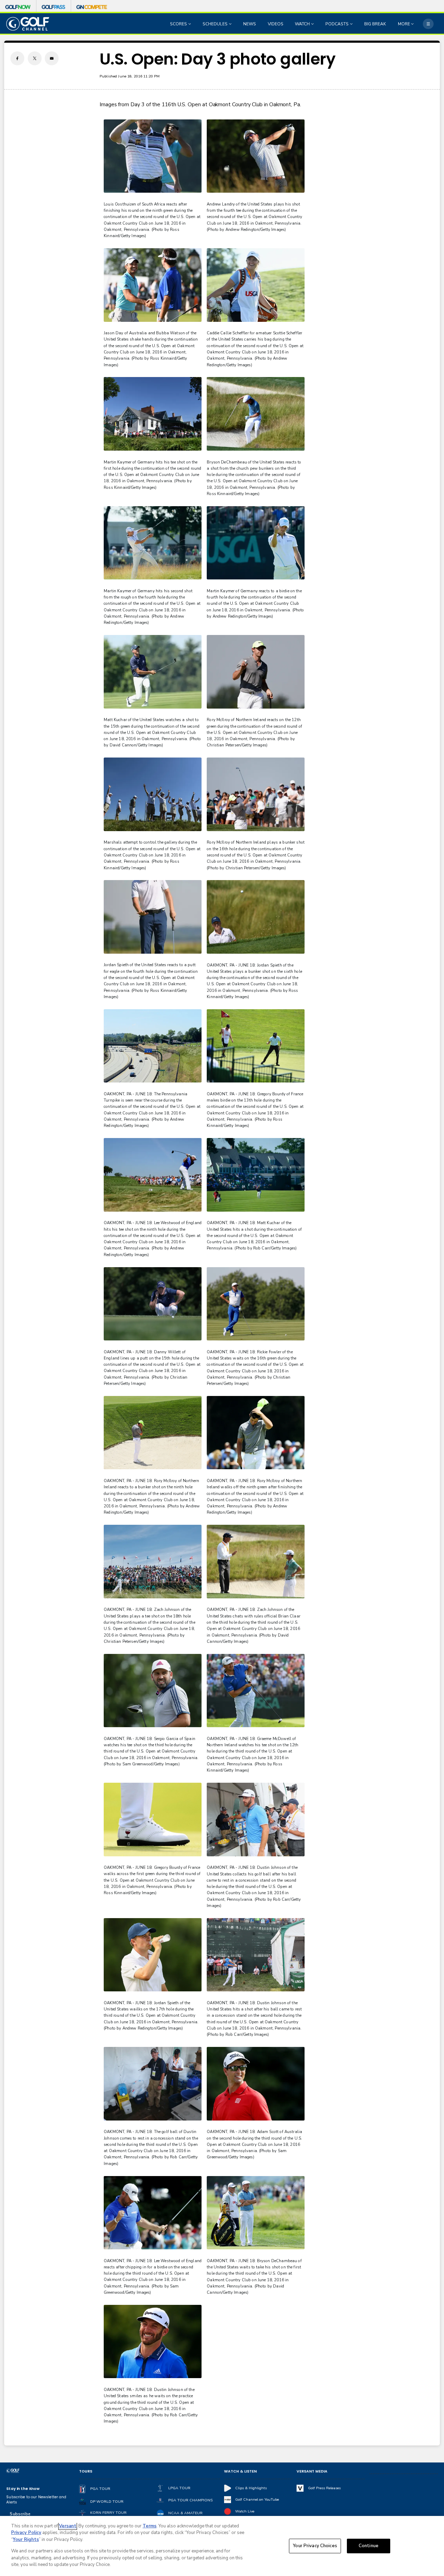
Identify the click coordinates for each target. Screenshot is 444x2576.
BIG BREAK (375, 24)
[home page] (28, 24)
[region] (222, 2546)
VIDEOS (276, 24)
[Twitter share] (35, 58)
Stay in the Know (23, 2489)
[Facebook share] (17, 58)
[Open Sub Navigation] (190, 24)
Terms (150, 2526)
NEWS (250, 24)
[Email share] (52, 58)
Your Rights (26, 2540)
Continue (369, 2546)
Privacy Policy (26, 2533)
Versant (68, 2526)
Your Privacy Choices (315, 2546)
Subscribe (20, 2514)
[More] (428, 24)
